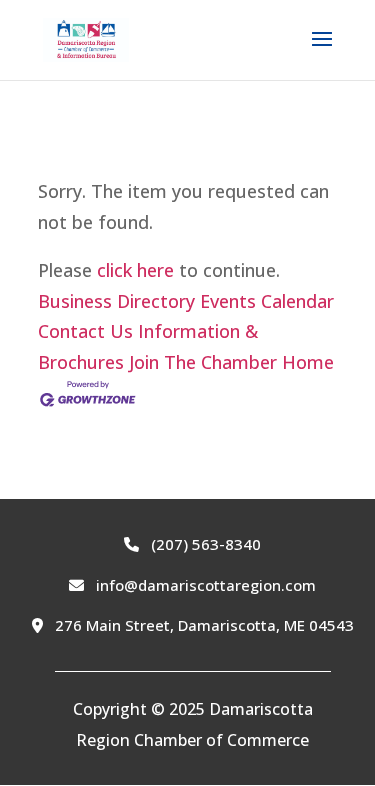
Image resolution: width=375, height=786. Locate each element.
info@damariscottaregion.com (204, 585)
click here (135, 270)
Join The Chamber (203, 362)
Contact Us (85, 331)
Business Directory (116, 301)
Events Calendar (267, 301)
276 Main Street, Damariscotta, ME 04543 (202, 625)
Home (308, 362)
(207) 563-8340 (204, 544)
